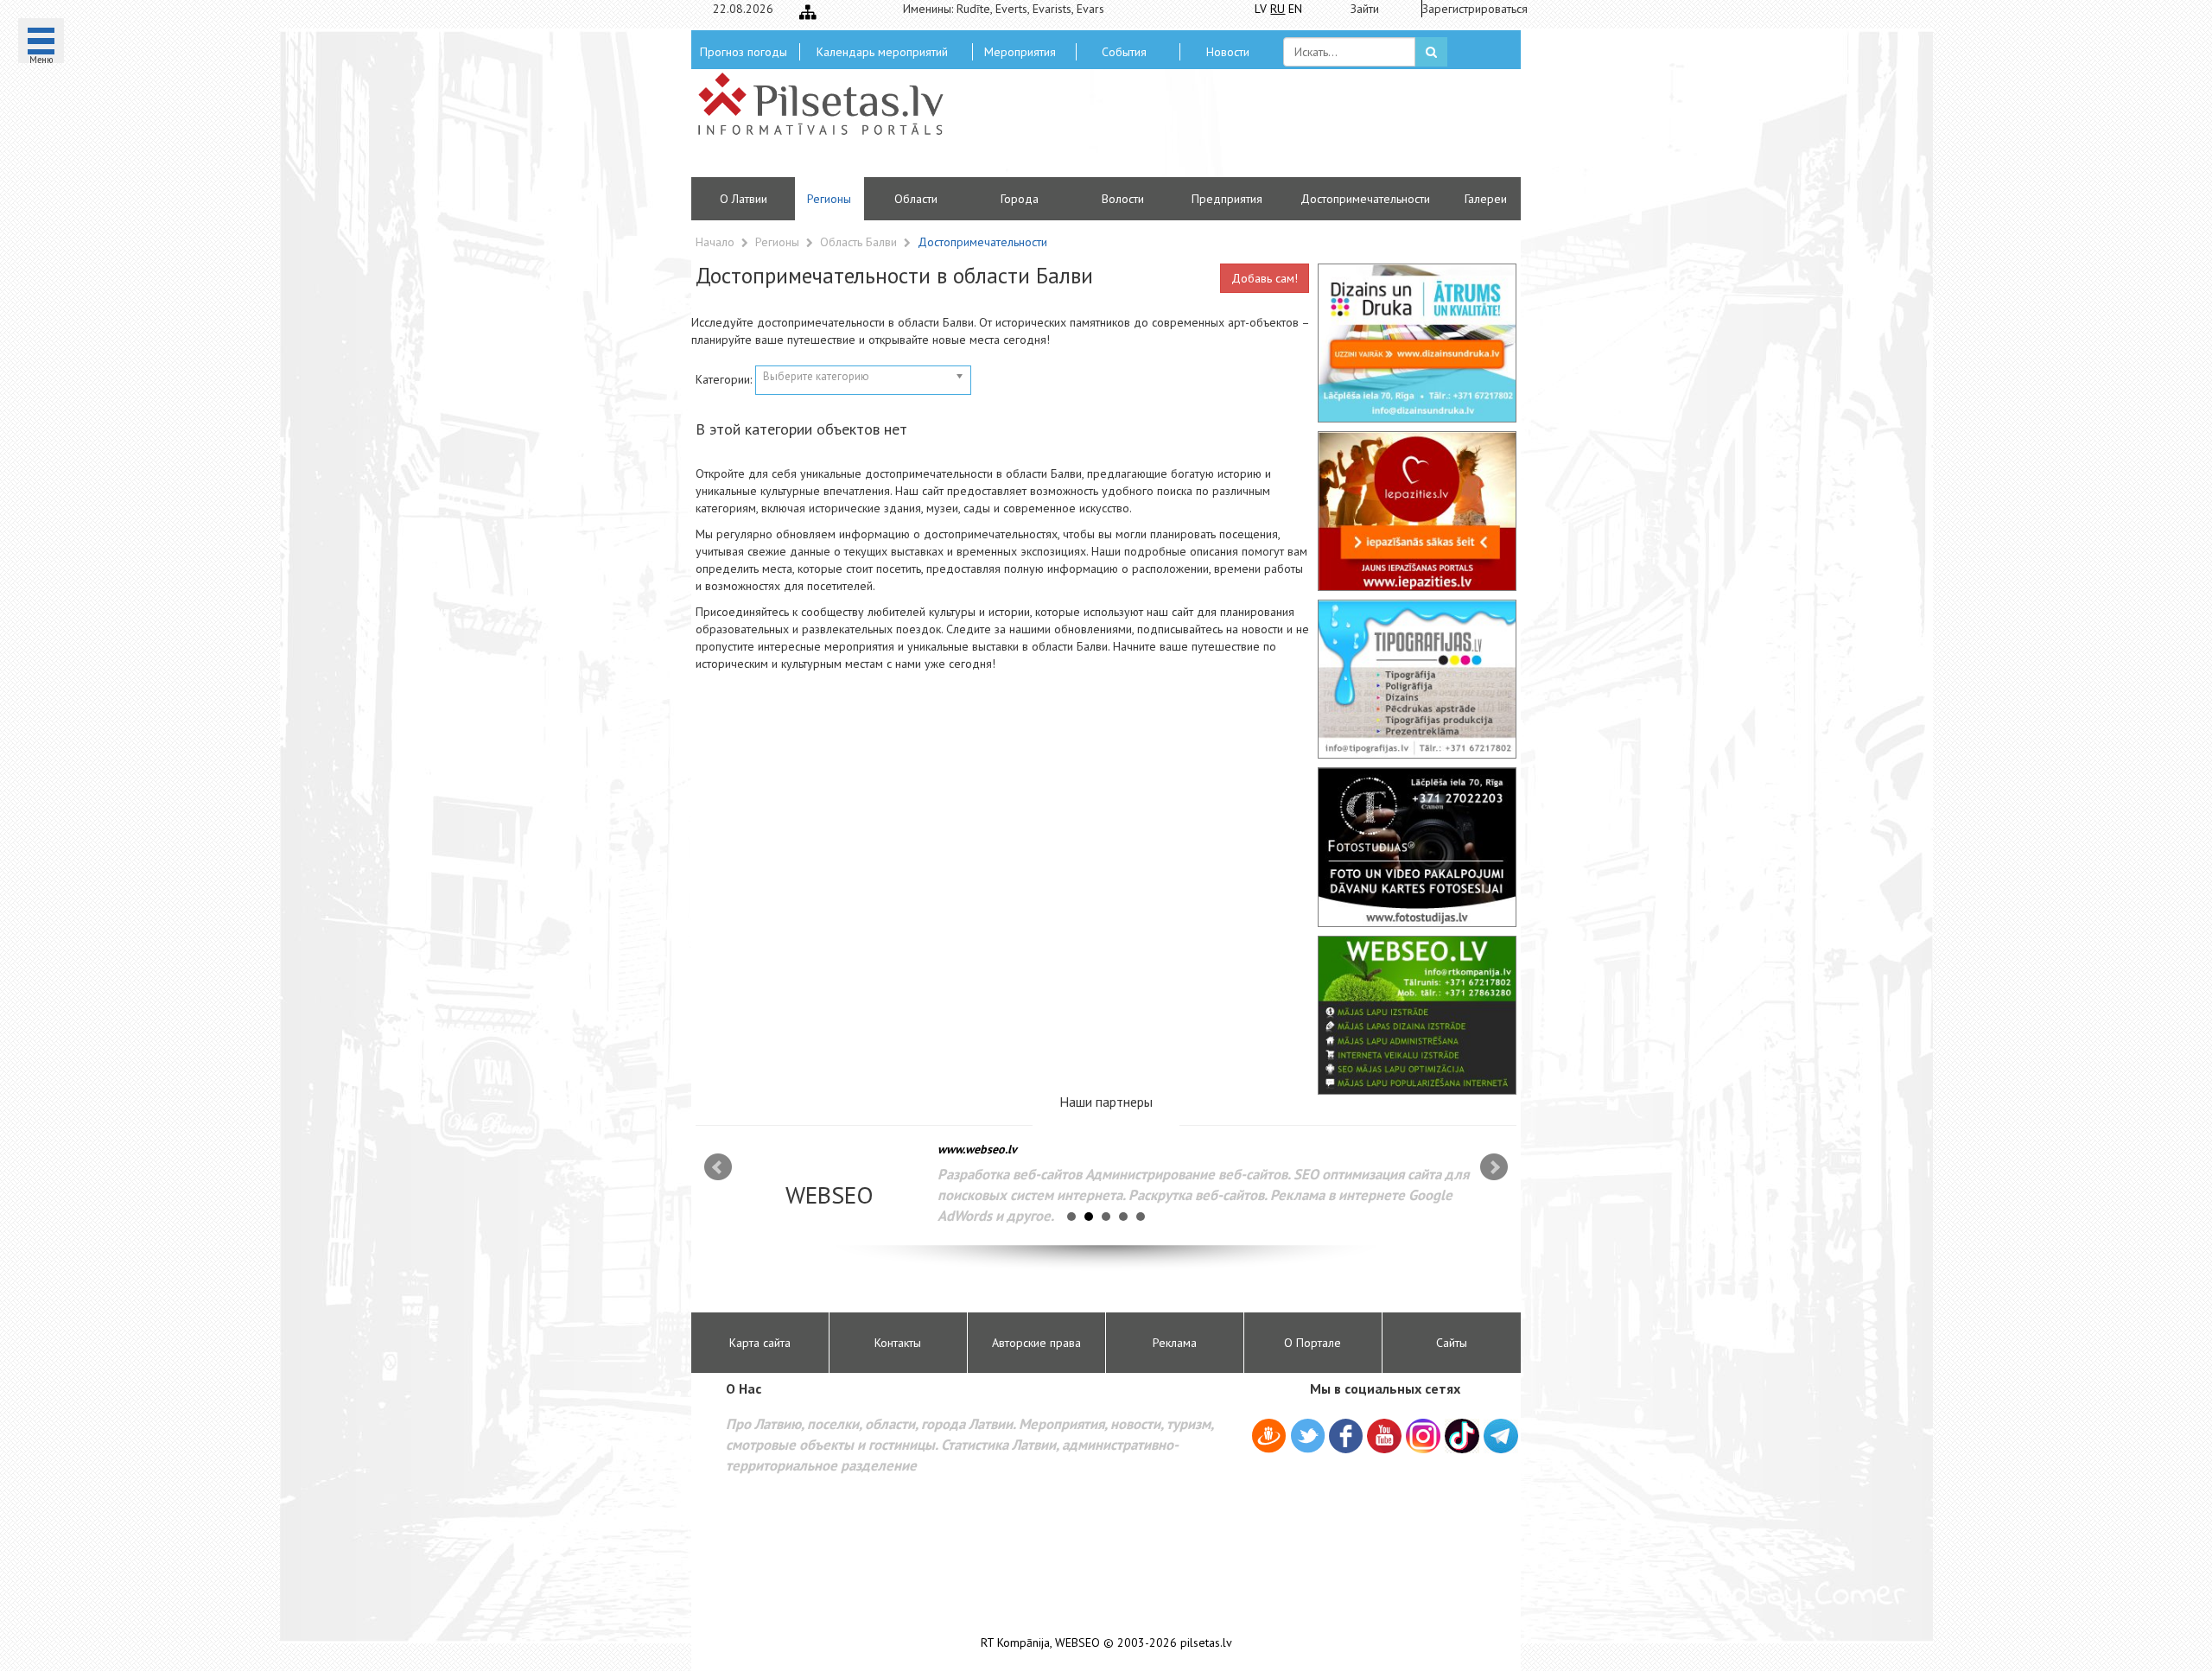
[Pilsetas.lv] (829, 104)
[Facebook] (1346, 1439)
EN (1295, 9)
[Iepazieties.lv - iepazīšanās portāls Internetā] (1417, 511)
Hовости (1228, 52)
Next (1494, 1167)
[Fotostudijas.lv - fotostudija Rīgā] (1417, 847)
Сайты (1452, 1343)
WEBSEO (1077, 1643)
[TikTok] (1462, 1436)
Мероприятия (1020, 52)
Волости (1123, 199)
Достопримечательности (1365, 199)
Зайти (1365, 9)
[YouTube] (1384, 1436)
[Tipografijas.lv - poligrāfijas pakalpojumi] (1417, 679)
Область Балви (860, 242)
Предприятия (1227, 199)
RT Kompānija (1015, 1643)
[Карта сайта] (808, 12)
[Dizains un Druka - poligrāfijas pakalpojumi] (1417, 343)
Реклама (1175, 1343)
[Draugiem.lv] (1269, 1439)
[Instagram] (1423, 1436)
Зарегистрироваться (1469, 9)
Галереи (1486, 199)
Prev (718, 1167)
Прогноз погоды (744, 52)
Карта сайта (760, 1343)
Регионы (829, 199)
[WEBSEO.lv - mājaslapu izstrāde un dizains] (1417, 1015)
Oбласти (916, 199)
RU (1278, 9)
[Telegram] (1501, 1436)
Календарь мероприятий (882, 52)
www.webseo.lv (977, 1149)
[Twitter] (1308, 1439)
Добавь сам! (1265, 278)
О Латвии (744, 199)
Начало (715, 242)
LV (1261, 9)
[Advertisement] (1231, 130)
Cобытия (1124, 52)
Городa (1020, 199)
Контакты (898, 1343)
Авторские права (1036, 1343)
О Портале (1313, 1343)
